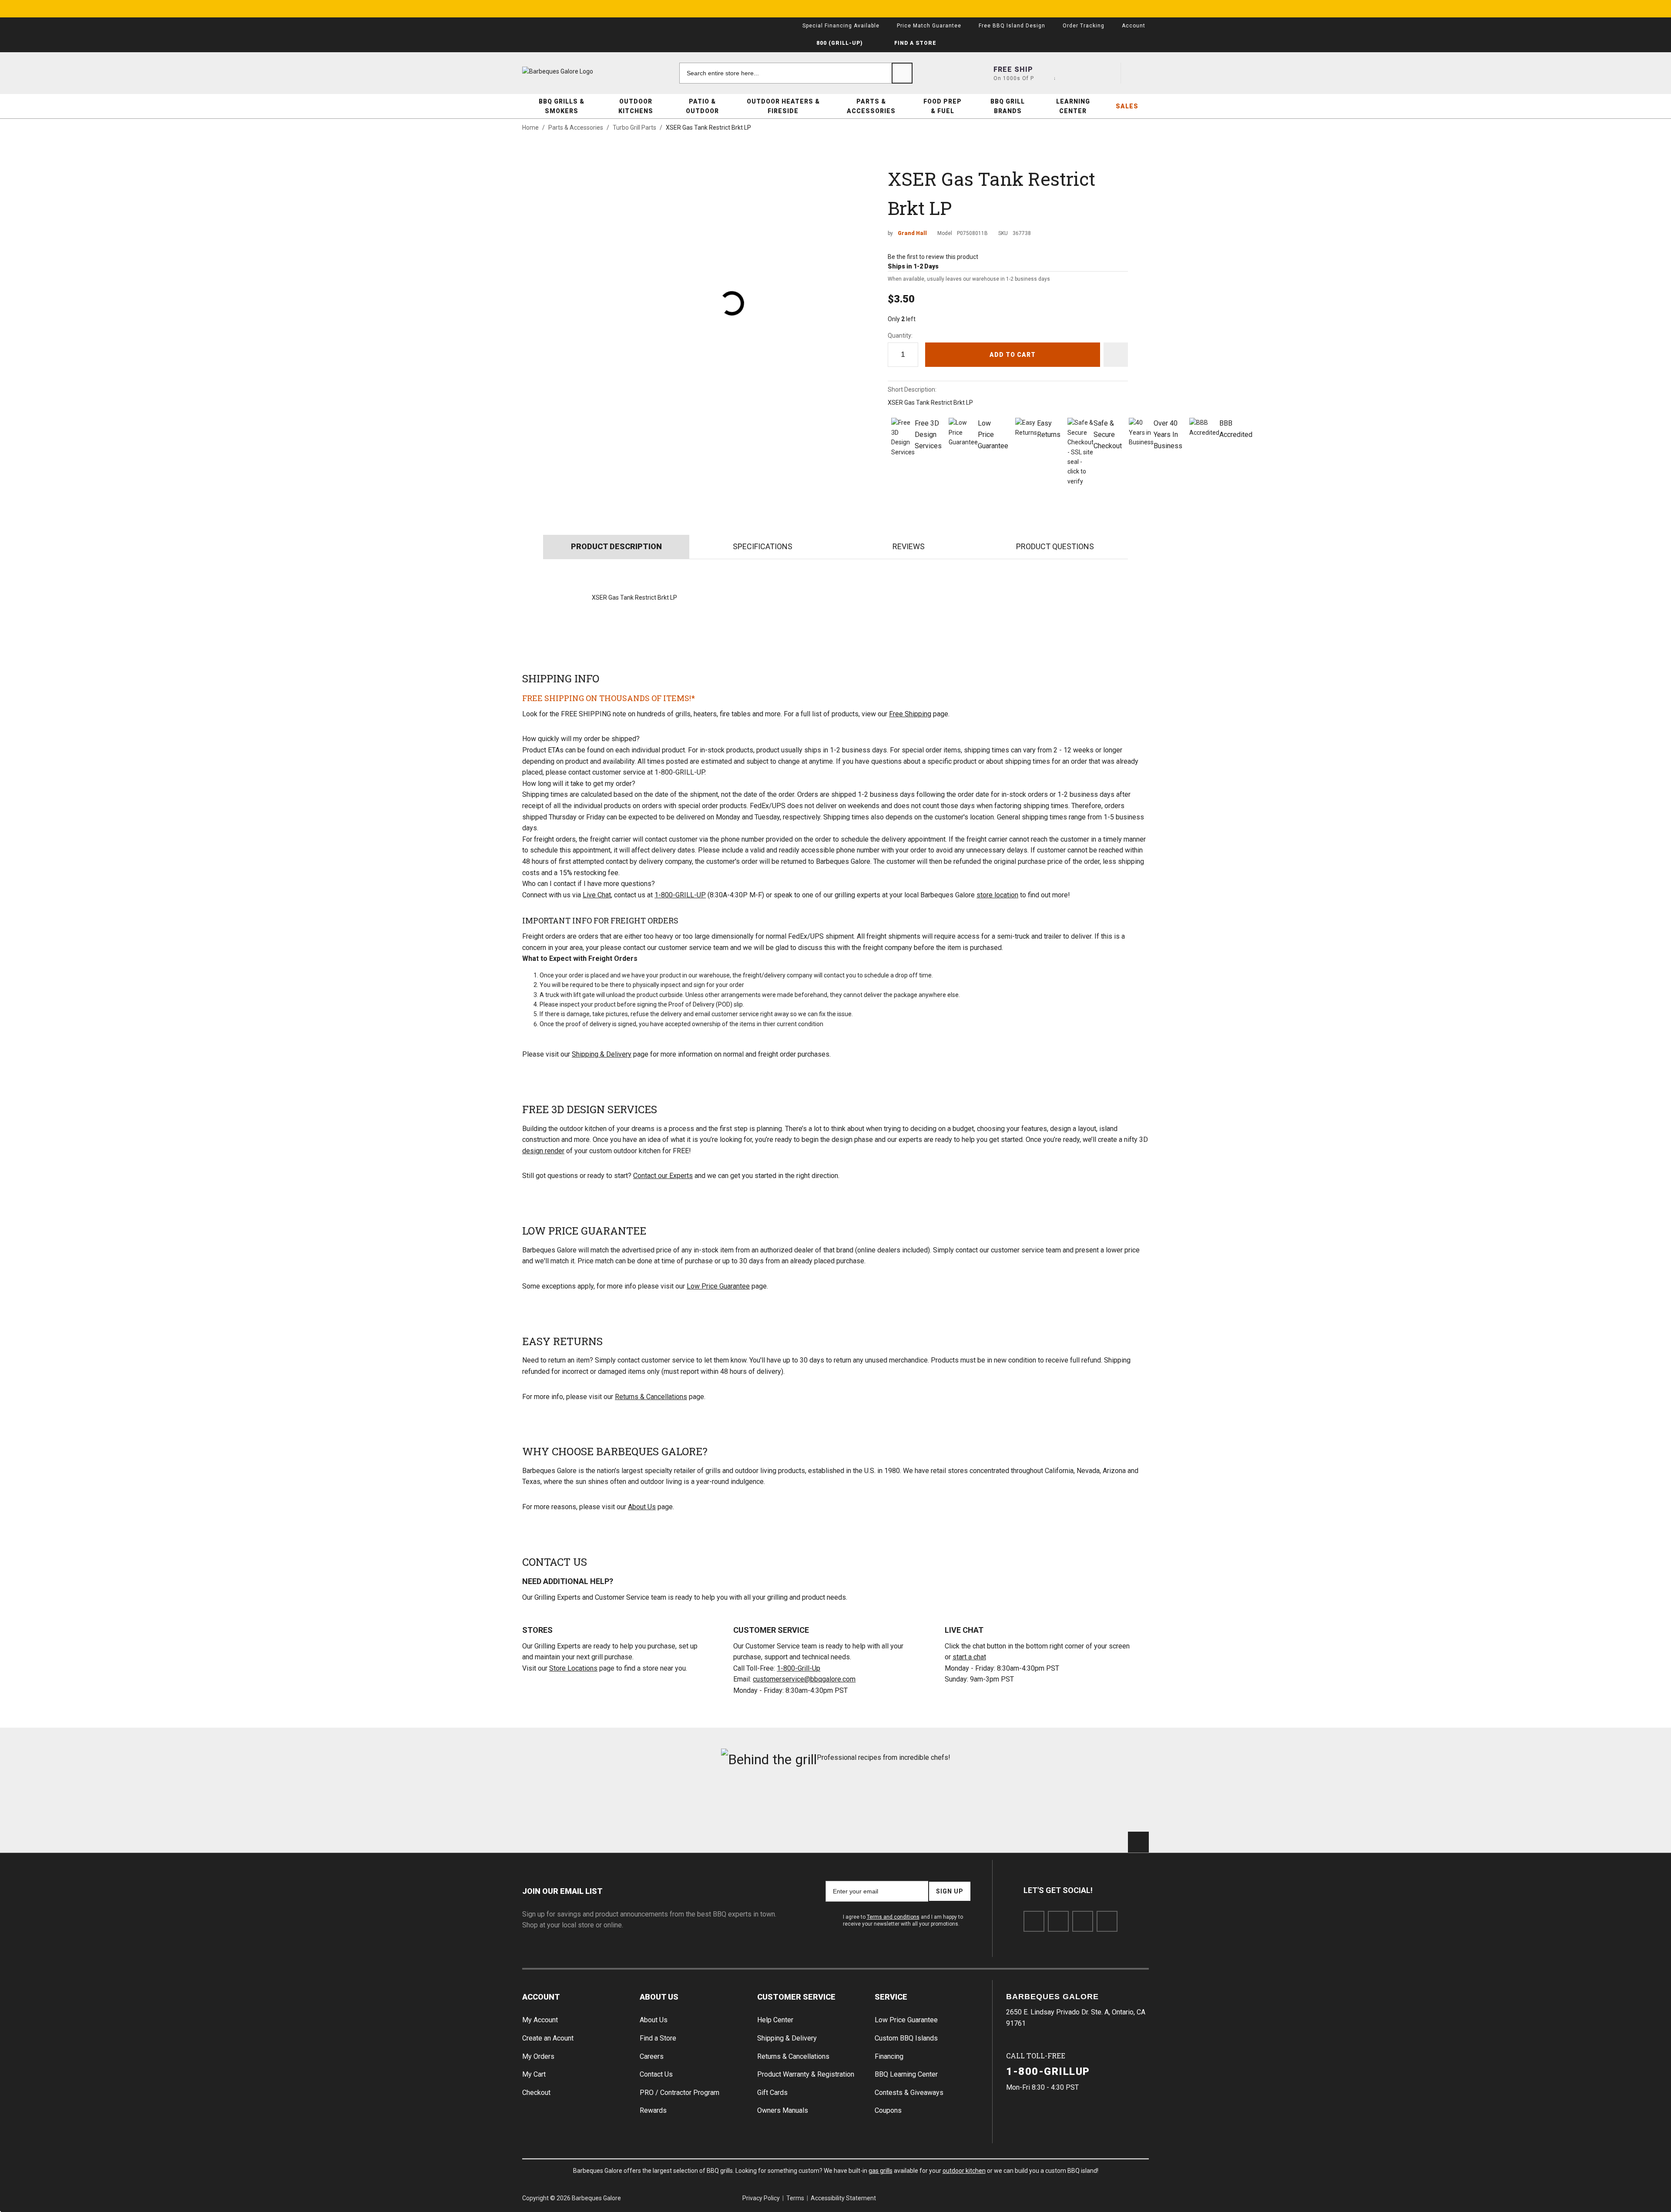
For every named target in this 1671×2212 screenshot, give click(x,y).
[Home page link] (574, 71)
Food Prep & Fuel (943, 106)
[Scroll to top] (1138, 1842)
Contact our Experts (663, 1176)
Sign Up (950, 1891)
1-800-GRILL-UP (680, 895)
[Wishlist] (1107, 73)
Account (541, 1997)
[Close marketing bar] (1138, 9)
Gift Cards (772, 2093)
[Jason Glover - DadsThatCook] (994, 1804)
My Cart (534, 2074)
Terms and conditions (893, 1917)
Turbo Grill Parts (634, 128)
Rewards (653, 2110)
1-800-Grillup (1048, 2071)
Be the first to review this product (933, 257)
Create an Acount (548, 2038)
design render (543, 1151)
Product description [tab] (616, 546)
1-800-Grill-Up (799, 1668)
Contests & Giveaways (909, 2093)
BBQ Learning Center (906, 2074)
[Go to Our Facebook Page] (1034, 1921)
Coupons (888, 2110)
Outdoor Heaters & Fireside (783, 106)
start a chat (969, 1657)
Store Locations (573, 1668)
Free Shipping (910, 714)
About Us (642, 1507)
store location (997, 895)
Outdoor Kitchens (636, 106)
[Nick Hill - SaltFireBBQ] (677, 1804)
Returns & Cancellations (651, 1397)
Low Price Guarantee (718, 1286)
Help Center (775, 2020)
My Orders (538, 2056)
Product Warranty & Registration (806, 2074)
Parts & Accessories (871, 106)
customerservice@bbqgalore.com (804, 1679)
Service (891, 1997)
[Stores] (1044, 73)
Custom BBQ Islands (906, 2038)
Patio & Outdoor (702, 106)
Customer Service (796, 1997)
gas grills (881, 2171)
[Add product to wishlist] (1116, 355)
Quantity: (900, 336)
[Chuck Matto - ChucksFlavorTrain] (783, 1804)
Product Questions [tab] (1055, 546)
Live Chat (597, 895)
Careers (652, 2056)
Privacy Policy (761, 2198)
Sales (1127, 106)
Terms (795, 2198)
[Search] (902, 73)
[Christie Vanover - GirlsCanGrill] (572, 1804)
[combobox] (796, 73)
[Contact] (1075, 73)
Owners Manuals (783, 2110)
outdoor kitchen (964, 2171)
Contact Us (656, 2074)
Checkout (536, 2093)
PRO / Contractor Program (679, 2093)
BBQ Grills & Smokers (562, 106)
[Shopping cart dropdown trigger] (1138, 73)
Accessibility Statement (843, 2198)
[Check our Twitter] (1058, 1921)
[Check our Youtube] (1083, 1921)
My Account (540, 2020)
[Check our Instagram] (1107, 1921)
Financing (889, 2056)
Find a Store (658, 2038)
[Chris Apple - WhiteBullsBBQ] (1099, 1804)
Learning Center (1073, 106)
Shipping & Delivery (602, 1054)
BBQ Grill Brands (1008, 106)
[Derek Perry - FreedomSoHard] (888, 1804)
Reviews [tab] (909, 546)
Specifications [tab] (763, 546)
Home (530, 128)
